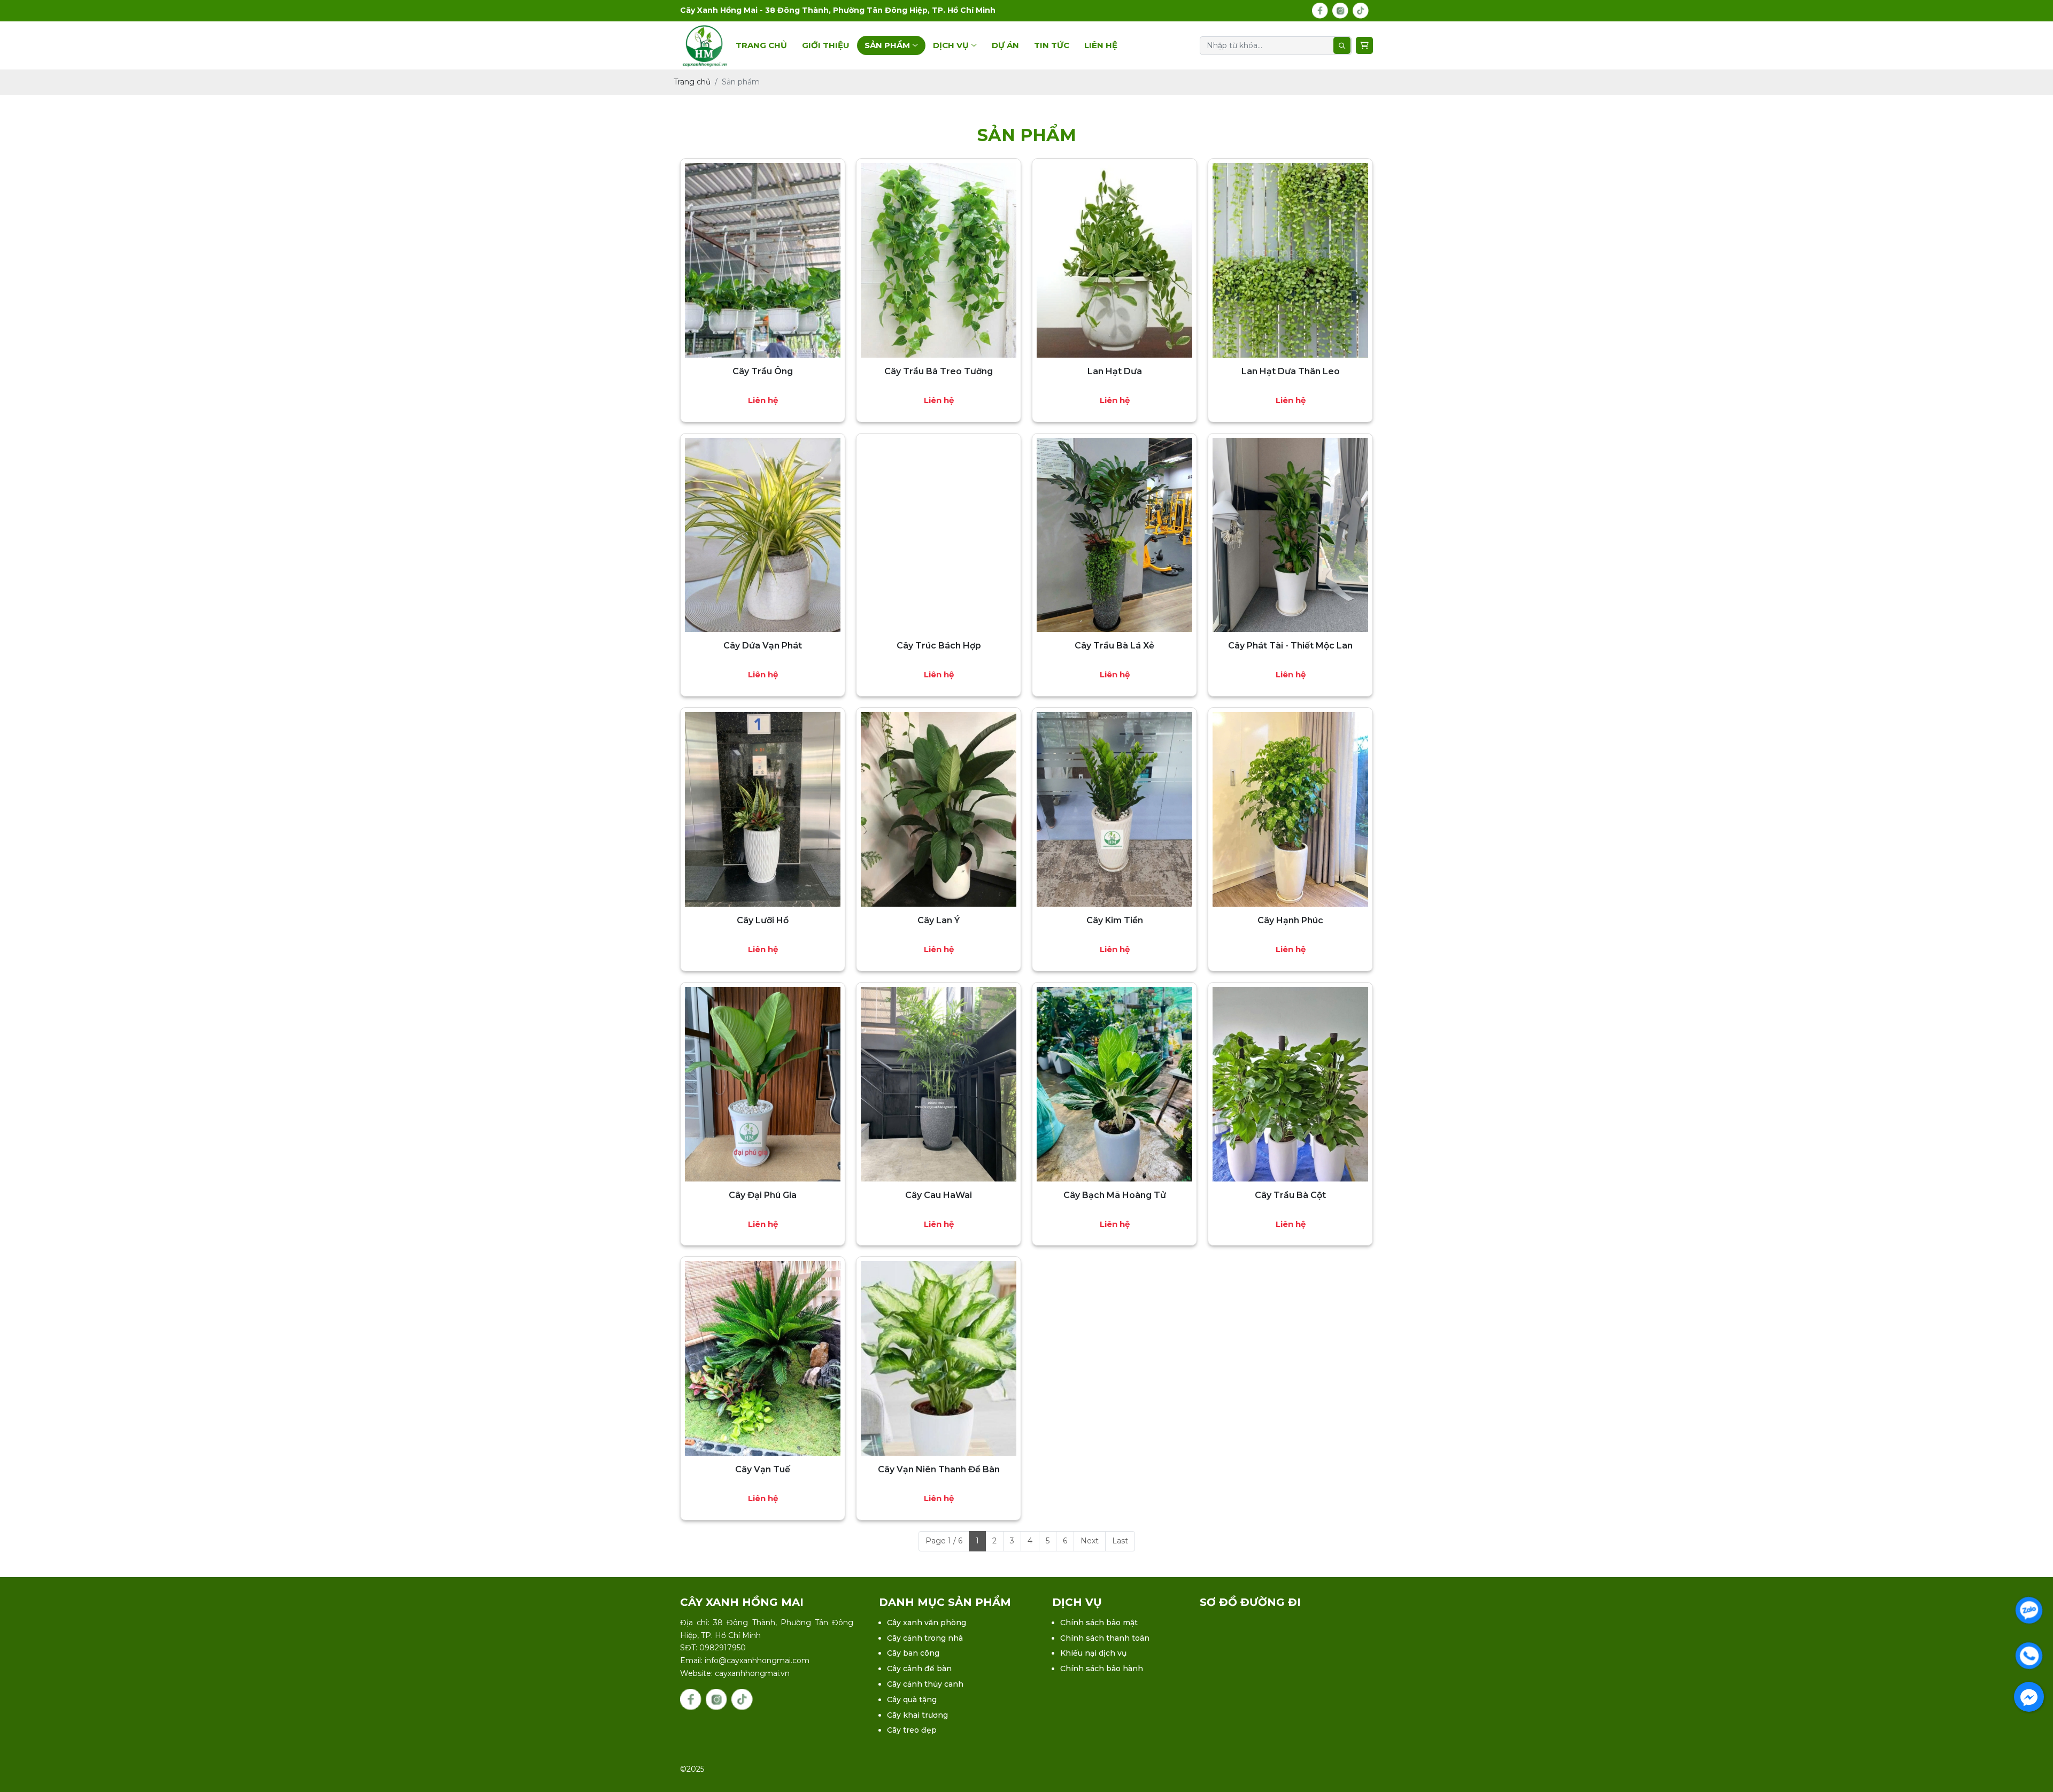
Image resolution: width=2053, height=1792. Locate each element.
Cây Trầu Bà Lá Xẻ (1114, 646)
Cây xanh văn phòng (927, 1623)
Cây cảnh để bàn (919, 1669)
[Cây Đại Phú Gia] (763, 1084)
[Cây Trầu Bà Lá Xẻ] (1114, 535)
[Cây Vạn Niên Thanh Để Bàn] (939, 1358)
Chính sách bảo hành (1102, 1669)
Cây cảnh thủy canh (925, 1684)
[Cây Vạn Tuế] (763, 1358)
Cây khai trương (917, 1715)
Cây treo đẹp (912, 1730)
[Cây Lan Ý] (939, 809)
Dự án (1005, 45)
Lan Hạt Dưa (1115, 371)
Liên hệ (1101, 45)
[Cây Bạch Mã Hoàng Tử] (1114, 1084)
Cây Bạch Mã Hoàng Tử (1115, 1195)
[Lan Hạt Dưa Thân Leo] (1290, 260)
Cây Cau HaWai (939, 1195)
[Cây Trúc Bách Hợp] (939, 535)
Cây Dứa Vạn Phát (763, 646)
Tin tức (1052, 45)
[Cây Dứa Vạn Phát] (763, 535)
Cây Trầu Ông (763, 371)
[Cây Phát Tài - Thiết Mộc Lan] (1290, 535)
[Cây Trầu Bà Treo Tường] (939, 260)
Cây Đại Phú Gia (763, 1195)
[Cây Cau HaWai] (939, 1084)
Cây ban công (913, 1653)
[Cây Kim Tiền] (1114, 809)
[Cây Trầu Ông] (763, 260)
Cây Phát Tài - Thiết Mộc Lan (1290, 646)
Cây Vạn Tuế (763, 1469)
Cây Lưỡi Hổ (763, 920)
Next (1090, 1541)
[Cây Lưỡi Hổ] (763, 809)
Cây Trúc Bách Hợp (939, 646)
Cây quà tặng (912, 1700)
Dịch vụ (952, 45)
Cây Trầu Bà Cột (1290, 1195)
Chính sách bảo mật (1099, 1623)
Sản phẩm (888, 45)
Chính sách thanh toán (1105, 1638)
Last (1120, 1541)
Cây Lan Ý (939, 920)
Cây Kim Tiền (1115, 920)
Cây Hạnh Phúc (1290, 920)
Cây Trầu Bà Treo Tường (939, 371)
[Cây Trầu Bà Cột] (1290, 1084)
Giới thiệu (826, 45)
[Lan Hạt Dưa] (1114, 260)
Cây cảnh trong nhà (925, 1638)
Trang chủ (761, 45)
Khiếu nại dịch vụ (1093, 1653)
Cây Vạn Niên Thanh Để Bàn (939, 1469)
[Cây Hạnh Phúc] (1290, 809)
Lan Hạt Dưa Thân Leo (1291, 371)
